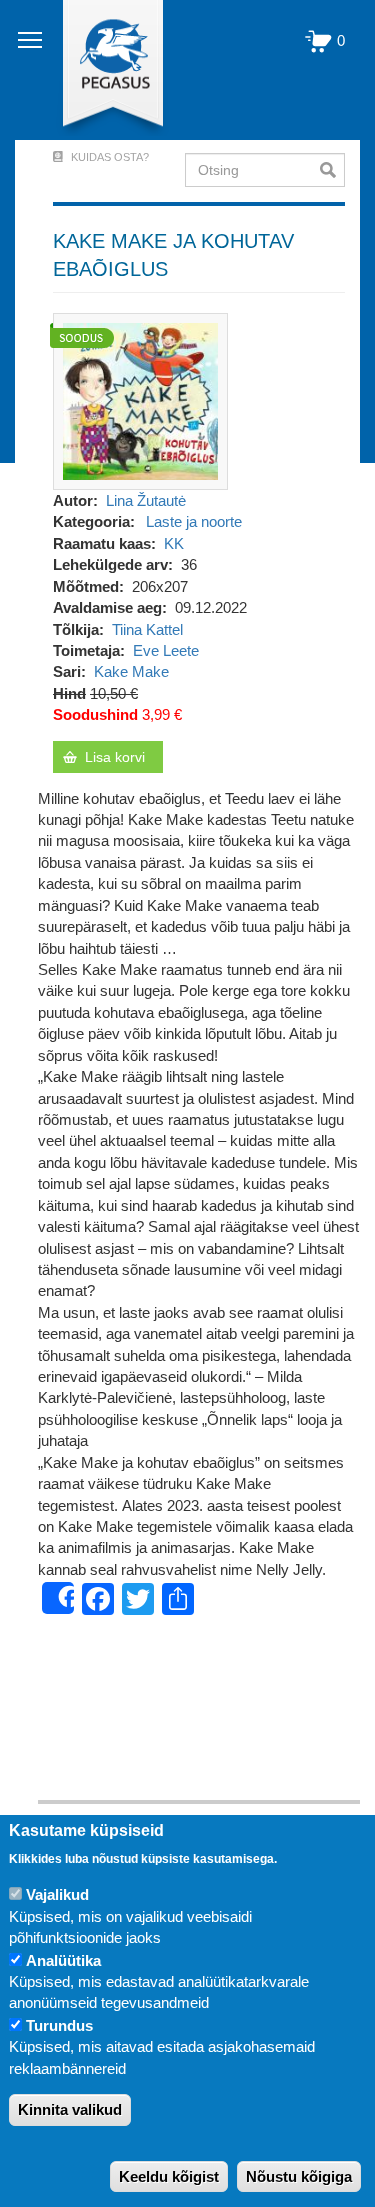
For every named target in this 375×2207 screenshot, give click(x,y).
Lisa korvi (115, 757)
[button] (140, 399)
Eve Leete (166, 650)
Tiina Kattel (147, 629)
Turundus (59, 2025)
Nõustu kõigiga (299, 2176)
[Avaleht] (101, 70)
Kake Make (131, 671)
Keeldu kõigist (169, 2176)
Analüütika (63, 1960)
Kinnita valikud (70, 2109)
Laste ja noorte (194, 521)
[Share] (58, 1598)
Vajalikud (57, 1894)
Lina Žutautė (146, 500)
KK (174, 543)
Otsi (332, 170)
